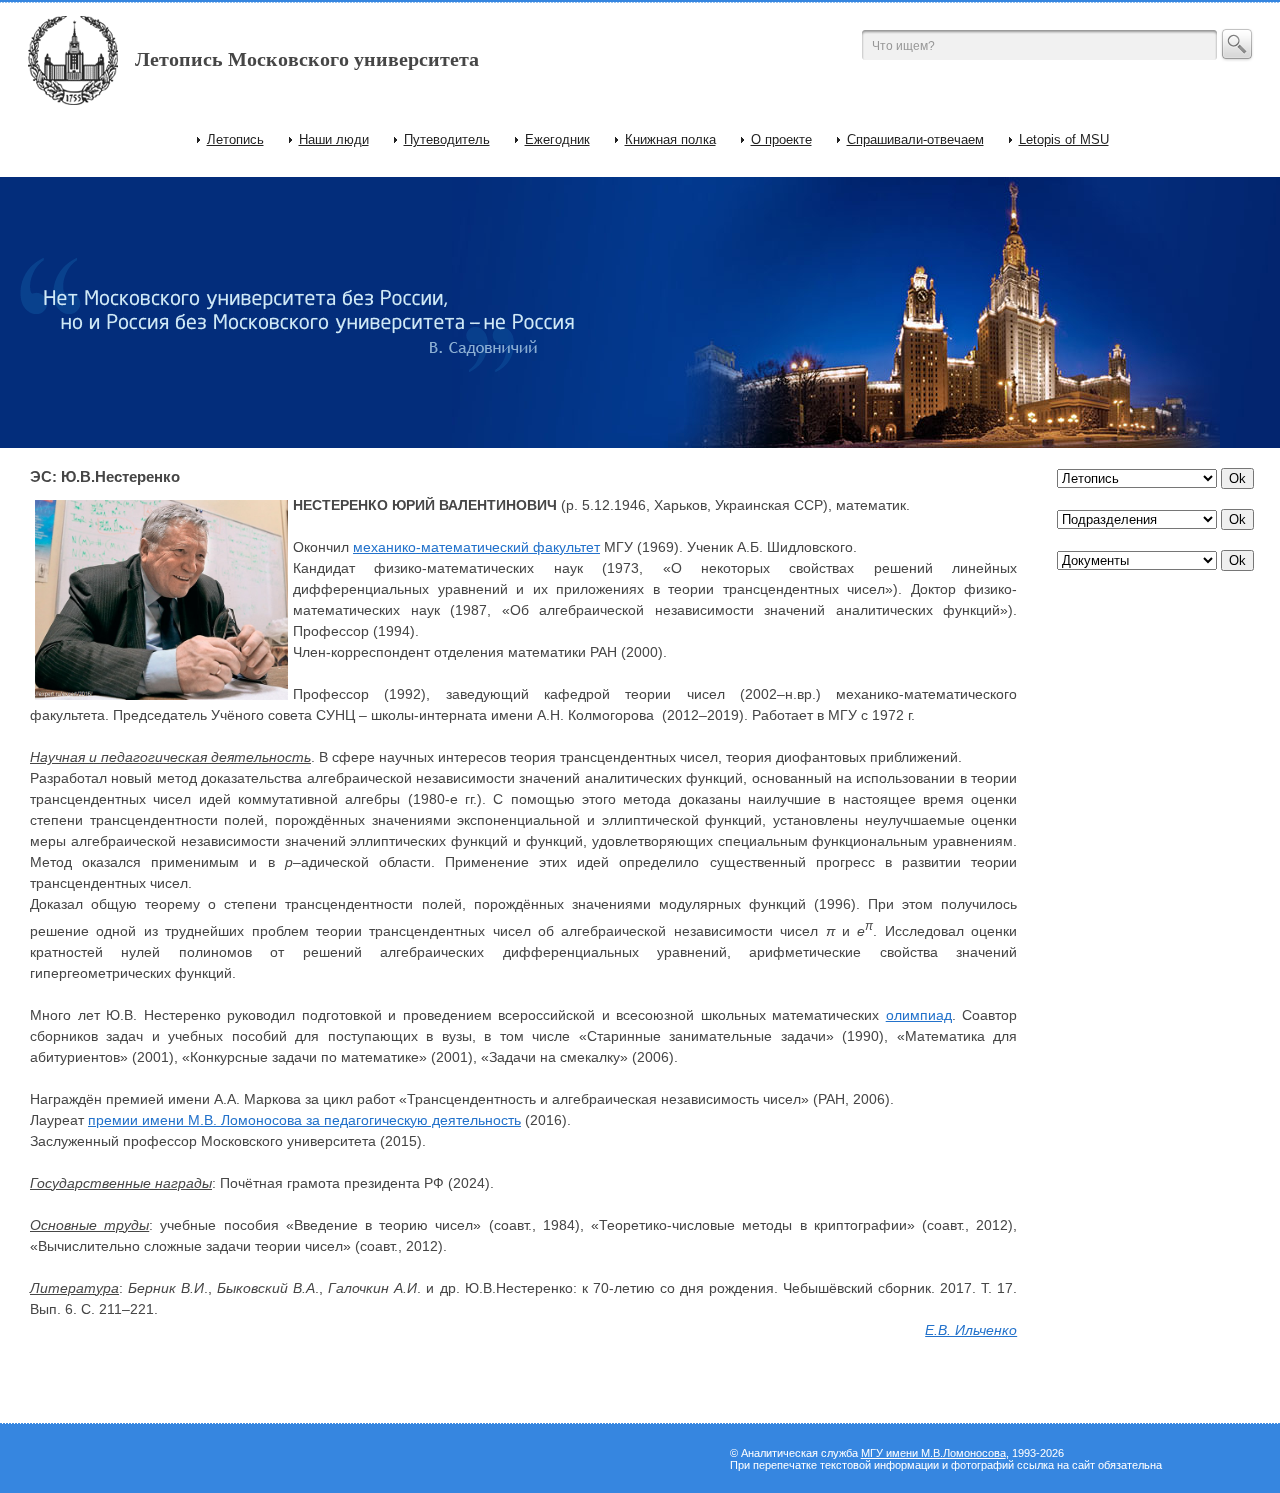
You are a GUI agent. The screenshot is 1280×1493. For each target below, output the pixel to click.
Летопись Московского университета (307, 59)
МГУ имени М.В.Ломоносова (933, 1453)
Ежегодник (557, 139)
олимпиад (919, 1015)
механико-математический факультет (476, 547)
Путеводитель (447, 139)
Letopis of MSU (1064, 139)
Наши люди (334, 139)
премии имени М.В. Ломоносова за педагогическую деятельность (304, 1120)
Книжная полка (670, 139)
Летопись (235, 139)
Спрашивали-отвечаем (915, 139)
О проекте (781, 139)
